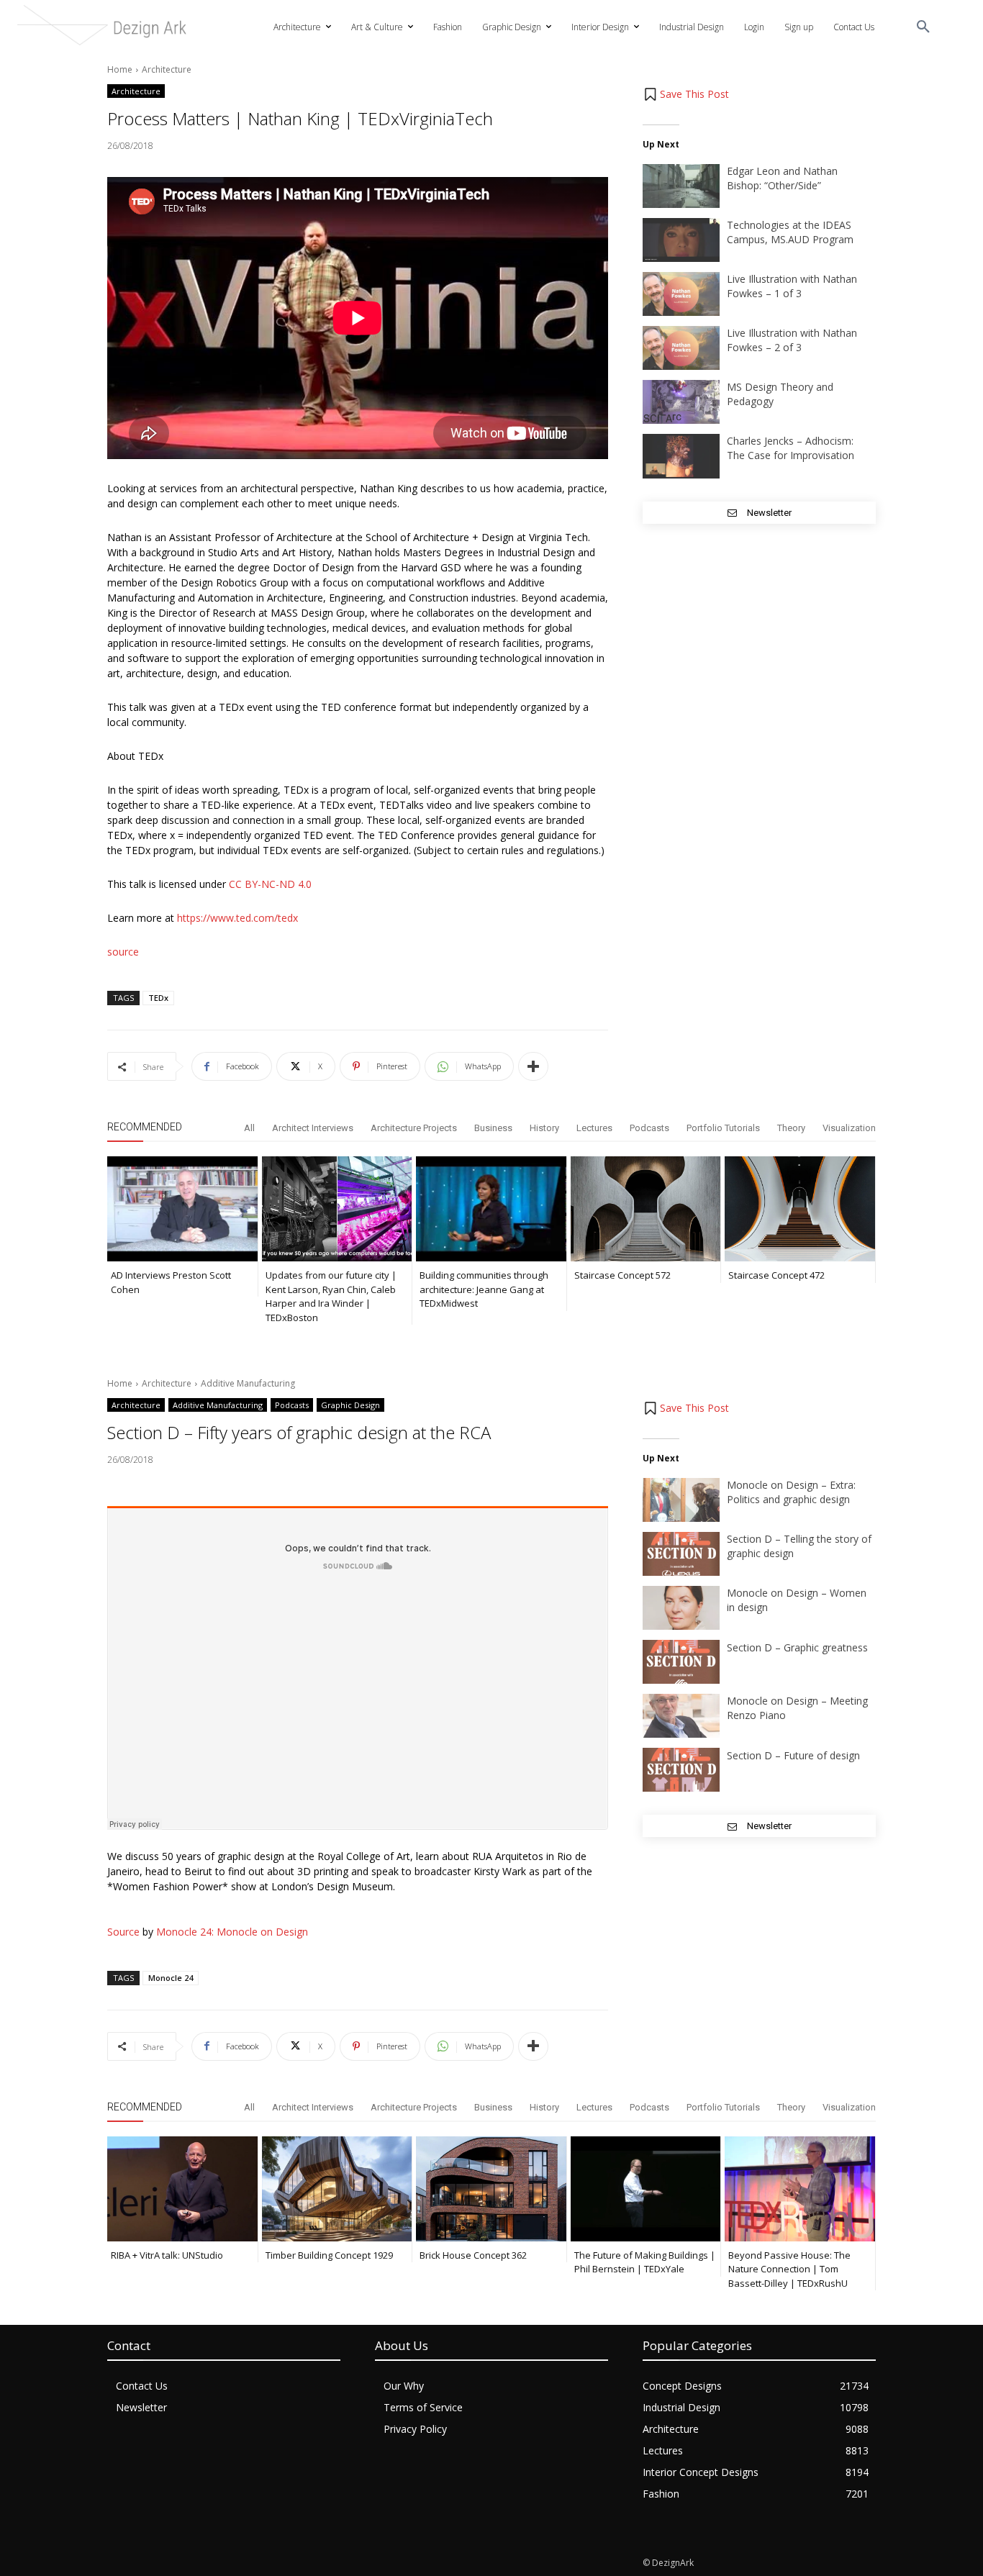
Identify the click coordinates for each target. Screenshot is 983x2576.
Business (493, 1128)
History (544, 1128)
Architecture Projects (414, 1128)
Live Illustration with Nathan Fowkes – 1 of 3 (792, 286)
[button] (923, 27)
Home (120, 69)
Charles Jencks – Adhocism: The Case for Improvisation (791, 448)
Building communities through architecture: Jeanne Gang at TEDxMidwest (484, 1289)
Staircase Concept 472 (776, 1275)
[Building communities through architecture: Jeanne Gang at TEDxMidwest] (491, 1209)
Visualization (849, 1128)
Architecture (167, 69)
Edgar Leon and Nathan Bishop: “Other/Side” (782, 178)
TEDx (158, 998)
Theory (791, 1128)
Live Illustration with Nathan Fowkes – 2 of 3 (792, 340)
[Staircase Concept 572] (646, 1209)
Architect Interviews (313, 1128)
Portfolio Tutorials (723, 1128)
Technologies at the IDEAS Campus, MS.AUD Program (790, 232)
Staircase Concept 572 (622, 1275)
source (123, 952)
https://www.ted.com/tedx (237, 918)
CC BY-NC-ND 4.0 (270, 884)
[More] (533, 1066)
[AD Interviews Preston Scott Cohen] (182, 1209)
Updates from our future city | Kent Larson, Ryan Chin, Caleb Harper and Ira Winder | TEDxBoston (331, 1296)
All (249, 1128)
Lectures (594, 1128)
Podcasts (649, 1128)
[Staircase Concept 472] (800, 1209)
